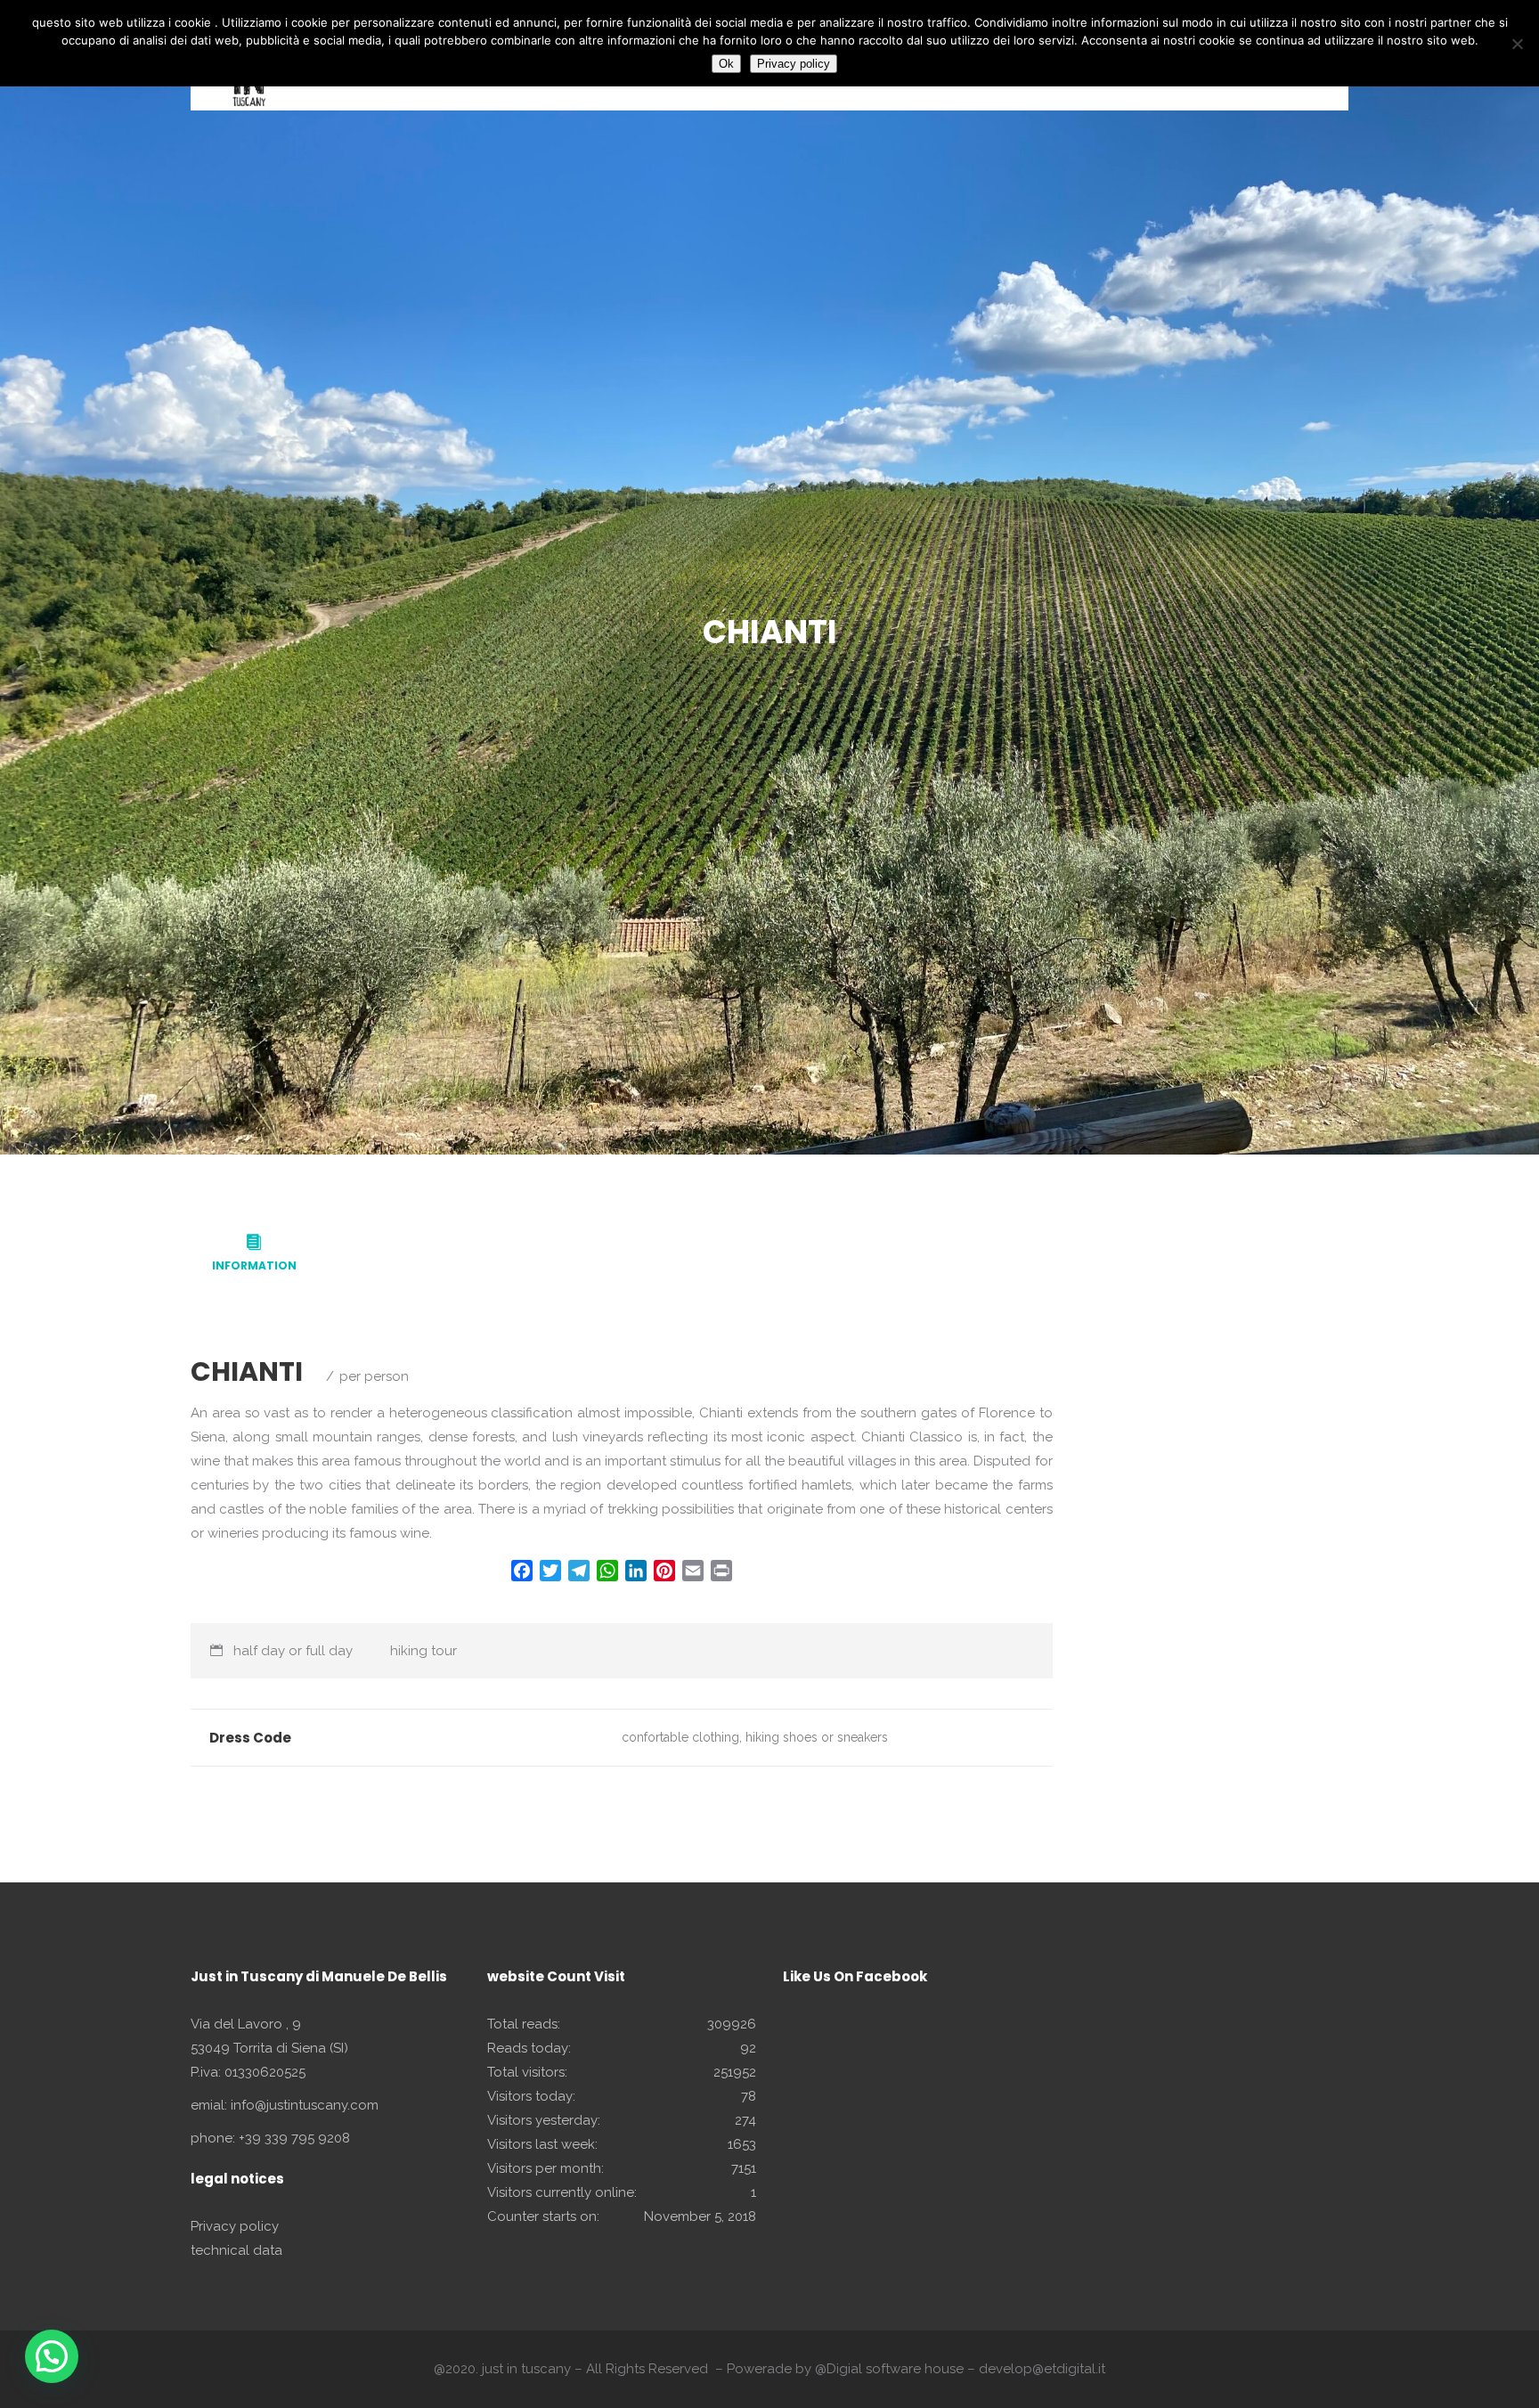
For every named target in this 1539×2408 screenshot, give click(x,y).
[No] (1517, 44)
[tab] (254, 1254)
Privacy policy (235, 2226)
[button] (52, 2356)
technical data (236, 2250)
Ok (726, 64)
